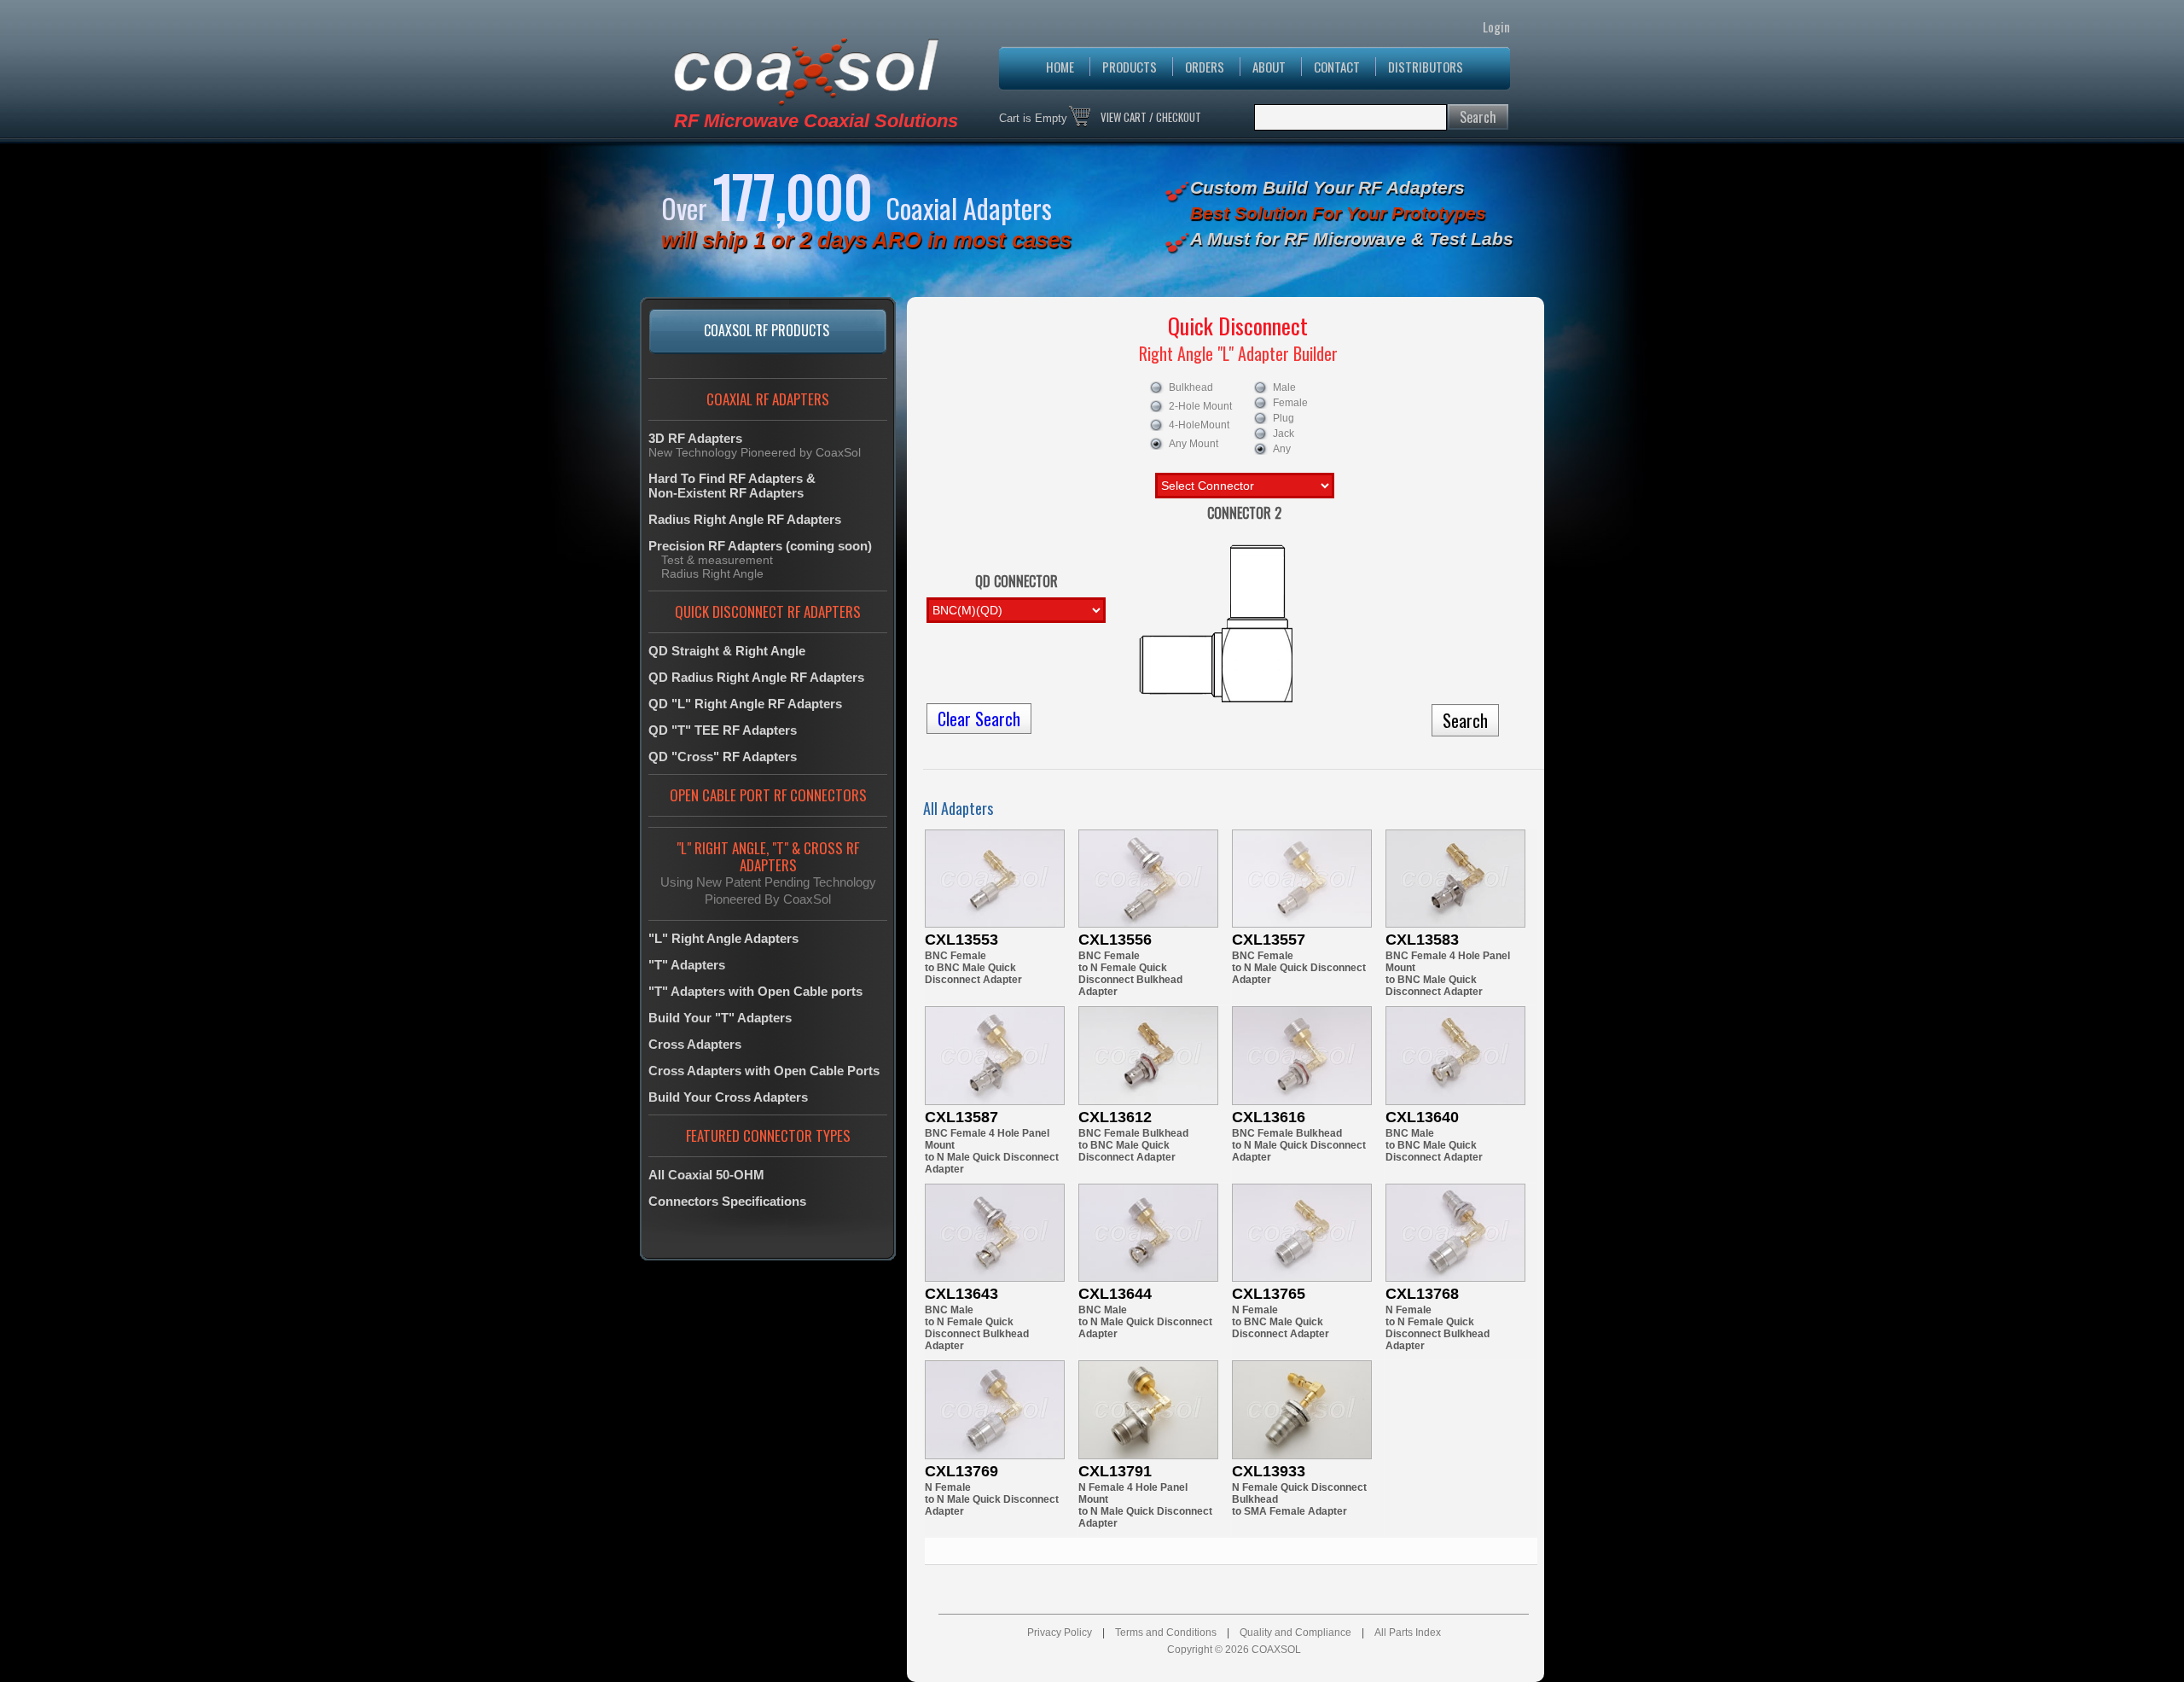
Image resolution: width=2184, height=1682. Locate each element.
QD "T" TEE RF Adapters (723, 730)
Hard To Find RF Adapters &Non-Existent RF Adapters (732, 486)
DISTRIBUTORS (1426, 67)
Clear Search (979, 719)
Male (1284, 387)
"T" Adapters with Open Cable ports (755, 991)
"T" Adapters (687, 965)
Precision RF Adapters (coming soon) (760, 546)
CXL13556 (1115, 940)
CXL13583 (1422, 940)
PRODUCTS (1130, 67)
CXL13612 (1115, 1117)
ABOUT (1269, 67)
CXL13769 (961, 1471)
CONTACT (1337, 67)
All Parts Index (1408, 1633)
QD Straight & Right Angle (727, 651)
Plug (1284, 418)
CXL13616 (1269, 1117)
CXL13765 (1269, 1294)
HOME (1060, 67)
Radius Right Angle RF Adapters (745, 519)
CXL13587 (961, 1117)
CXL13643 (961, 1294)
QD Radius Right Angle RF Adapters (756, 677)
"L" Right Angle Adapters (723, 938)
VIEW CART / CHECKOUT (1151, 117)
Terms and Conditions (1166, 1633)
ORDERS (1205, 67)
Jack (1284, 434)
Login (1496, 26)
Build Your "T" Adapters (720, 1018)
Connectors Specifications (727, 1201)
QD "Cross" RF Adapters (723, 757)
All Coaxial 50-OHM (706, 1175)
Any (1282, 449)
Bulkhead (1191, 387)
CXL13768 (1422, 1294)
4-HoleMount (1199, 425)
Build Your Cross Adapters (728, 1097)
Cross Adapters (695, 1044)
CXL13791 (1115, 1471)
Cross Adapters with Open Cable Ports (764, 1071)
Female (1290, 403)
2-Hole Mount (1200, 406)
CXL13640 (1422, 1117)
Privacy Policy (1060, 1633)
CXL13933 (1269, 1471)
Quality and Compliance (1295, 1633)
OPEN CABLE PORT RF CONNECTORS (768, 795)
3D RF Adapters (695, 438)
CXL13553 (961, 940)
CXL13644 (1115, 1294)
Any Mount (1194, 444)
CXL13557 (1269, 940)
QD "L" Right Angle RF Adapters (745, 704)
